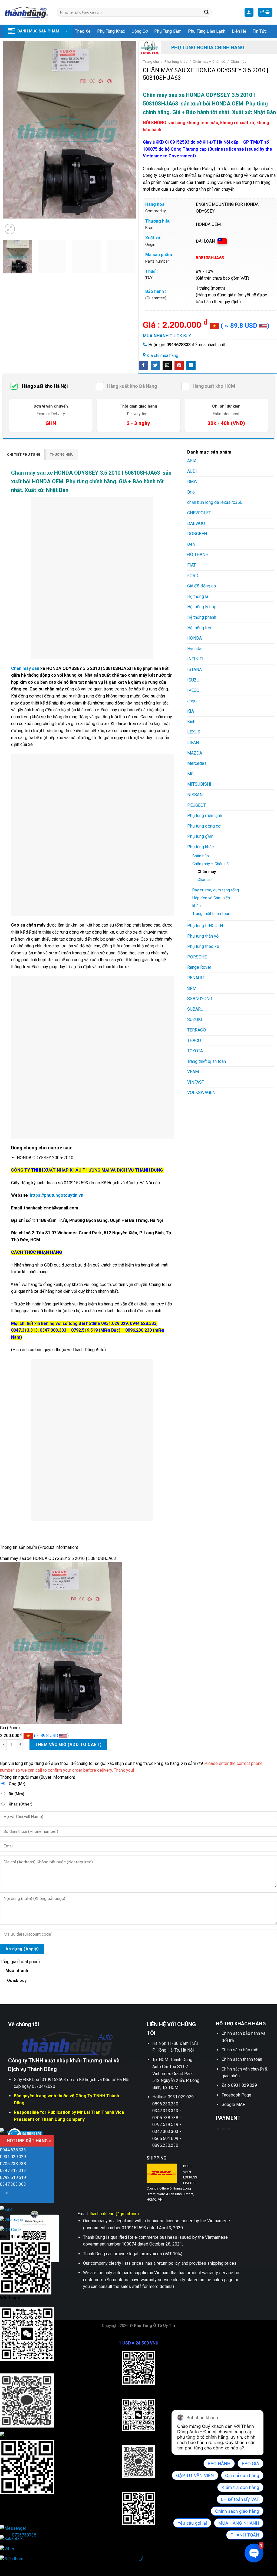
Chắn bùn (201, 856)
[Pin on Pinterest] (179, 365)
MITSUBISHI (199, 784)
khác (197, 906)
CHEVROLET (199, 513)
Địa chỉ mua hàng (162, 356)
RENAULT (196, 978)
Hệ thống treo (200, 628)
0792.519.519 (13, 2177)
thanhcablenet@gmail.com (114, 2214)
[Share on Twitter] (155, 365)
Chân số (205, 880)
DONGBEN (197, 534)
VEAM (193, 1072)
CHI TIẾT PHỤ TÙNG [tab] (24, 454)
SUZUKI (195, 1019)
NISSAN (195, 795)
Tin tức (260, 31)
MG (190, 774)
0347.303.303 (13, 2184)
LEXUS (194, 732)
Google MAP (234, 2104)
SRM (192, 988)
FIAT (192, 565)
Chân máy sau (25, 668)
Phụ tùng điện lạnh (207, 31)
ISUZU (193, 680)
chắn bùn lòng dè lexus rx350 (215, 502)
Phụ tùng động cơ (204, 826)
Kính (191, 722)
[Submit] (207, 12)
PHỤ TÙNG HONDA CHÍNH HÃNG (208, 47)
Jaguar (194, 701)
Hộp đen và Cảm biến (211, 898)
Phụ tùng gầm (168, 31)
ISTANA (194, 669)
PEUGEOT (197, 805)
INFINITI (195, 659)
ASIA (192, 461)
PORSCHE (197, 957)
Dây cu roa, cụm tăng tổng (216, 890)
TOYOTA (195, 1051)
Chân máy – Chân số (209, 61)
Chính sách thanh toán (242, 2059)
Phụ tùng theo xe (203, 946)
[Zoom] (10, 229)
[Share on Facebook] (144, 365)
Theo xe (83, 31)
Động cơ (140, 31)
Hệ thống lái (198, 596)
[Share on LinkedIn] (191, 365)
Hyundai (195, 649)
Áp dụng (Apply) (22, 1949)
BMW (192, 482)
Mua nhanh (17, 1975)
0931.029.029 (13, 2157)
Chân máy (238, 61)
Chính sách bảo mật (240, 2050)
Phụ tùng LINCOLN (205, 926)
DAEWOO (196, 523)
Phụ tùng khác (111, 31)
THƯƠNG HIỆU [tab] (62, 454)
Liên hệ (239, 31)
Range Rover (199, 967)
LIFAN (193, 743)
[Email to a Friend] (167, 365)
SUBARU (195, 1009)
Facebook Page (236, 2095)
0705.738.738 (13, 2164)
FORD (193, 576)
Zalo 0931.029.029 (239, 2085)
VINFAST (196, 1082)
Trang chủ (151, 61)
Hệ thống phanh (202, 617)
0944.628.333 (13, 2150)
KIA (191, 711)
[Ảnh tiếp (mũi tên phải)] (21, 2567)
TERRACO (197, 1030)
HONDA (194, 638)
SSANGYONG (200, 999)
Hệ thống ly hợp (202, 607)
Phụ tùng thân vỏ (203, 936)
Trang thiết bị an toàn (211, 914)
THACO (194, 1041)
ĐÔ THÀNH (198, 555)
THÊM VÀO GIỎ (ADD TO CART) (68, 1745)
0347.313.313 (13, 2170)
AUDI (192, 471)
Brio (191, 492)
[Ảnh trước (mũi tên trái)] (5, 2567)
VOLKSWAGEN (201, 1092)
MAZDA (195, 753)
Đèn (191, 544)
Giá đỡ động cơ (202, 586)
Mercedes (197, 763)
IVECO (193, 690)
